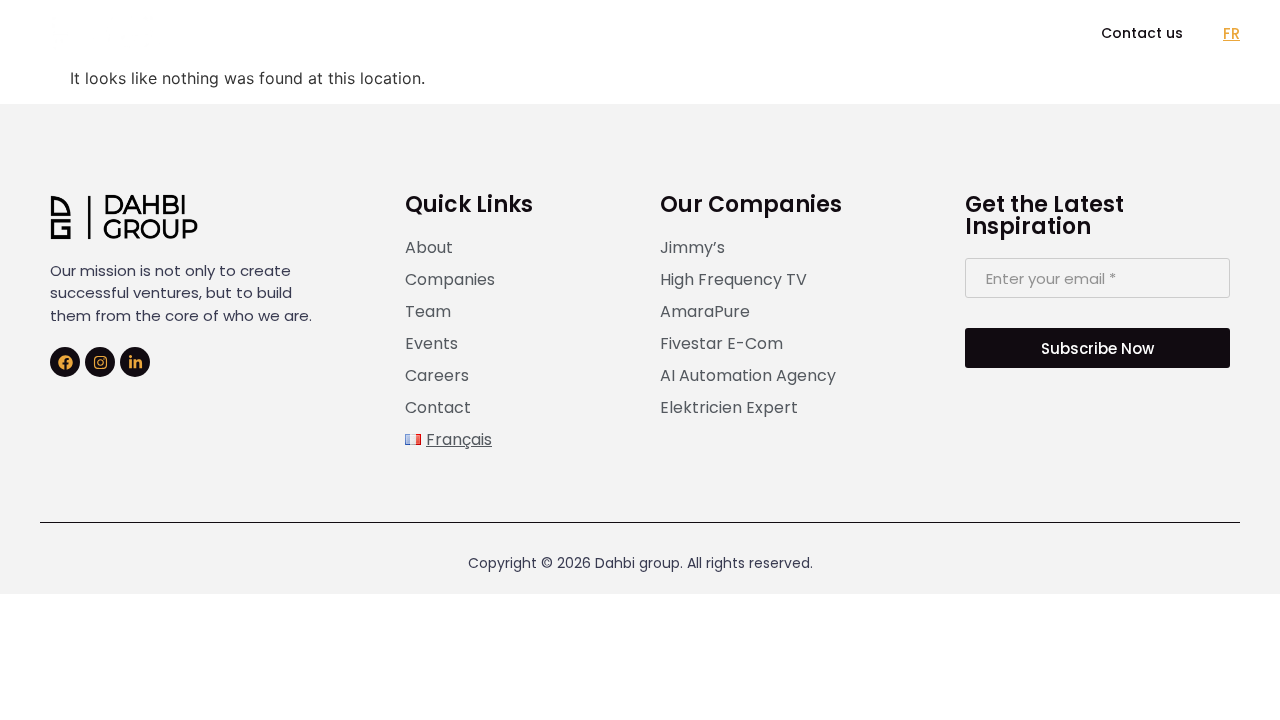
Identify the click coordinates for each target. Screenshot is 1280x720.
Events (635, 32)
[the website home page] (107, 32)
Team (545, 32)
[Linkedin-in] (135, 362)
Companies (434, 32)
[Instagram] (100, 362)
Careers (734, 32)
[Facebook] (65, 362)
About (322, 32)
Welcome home (871, 32)
